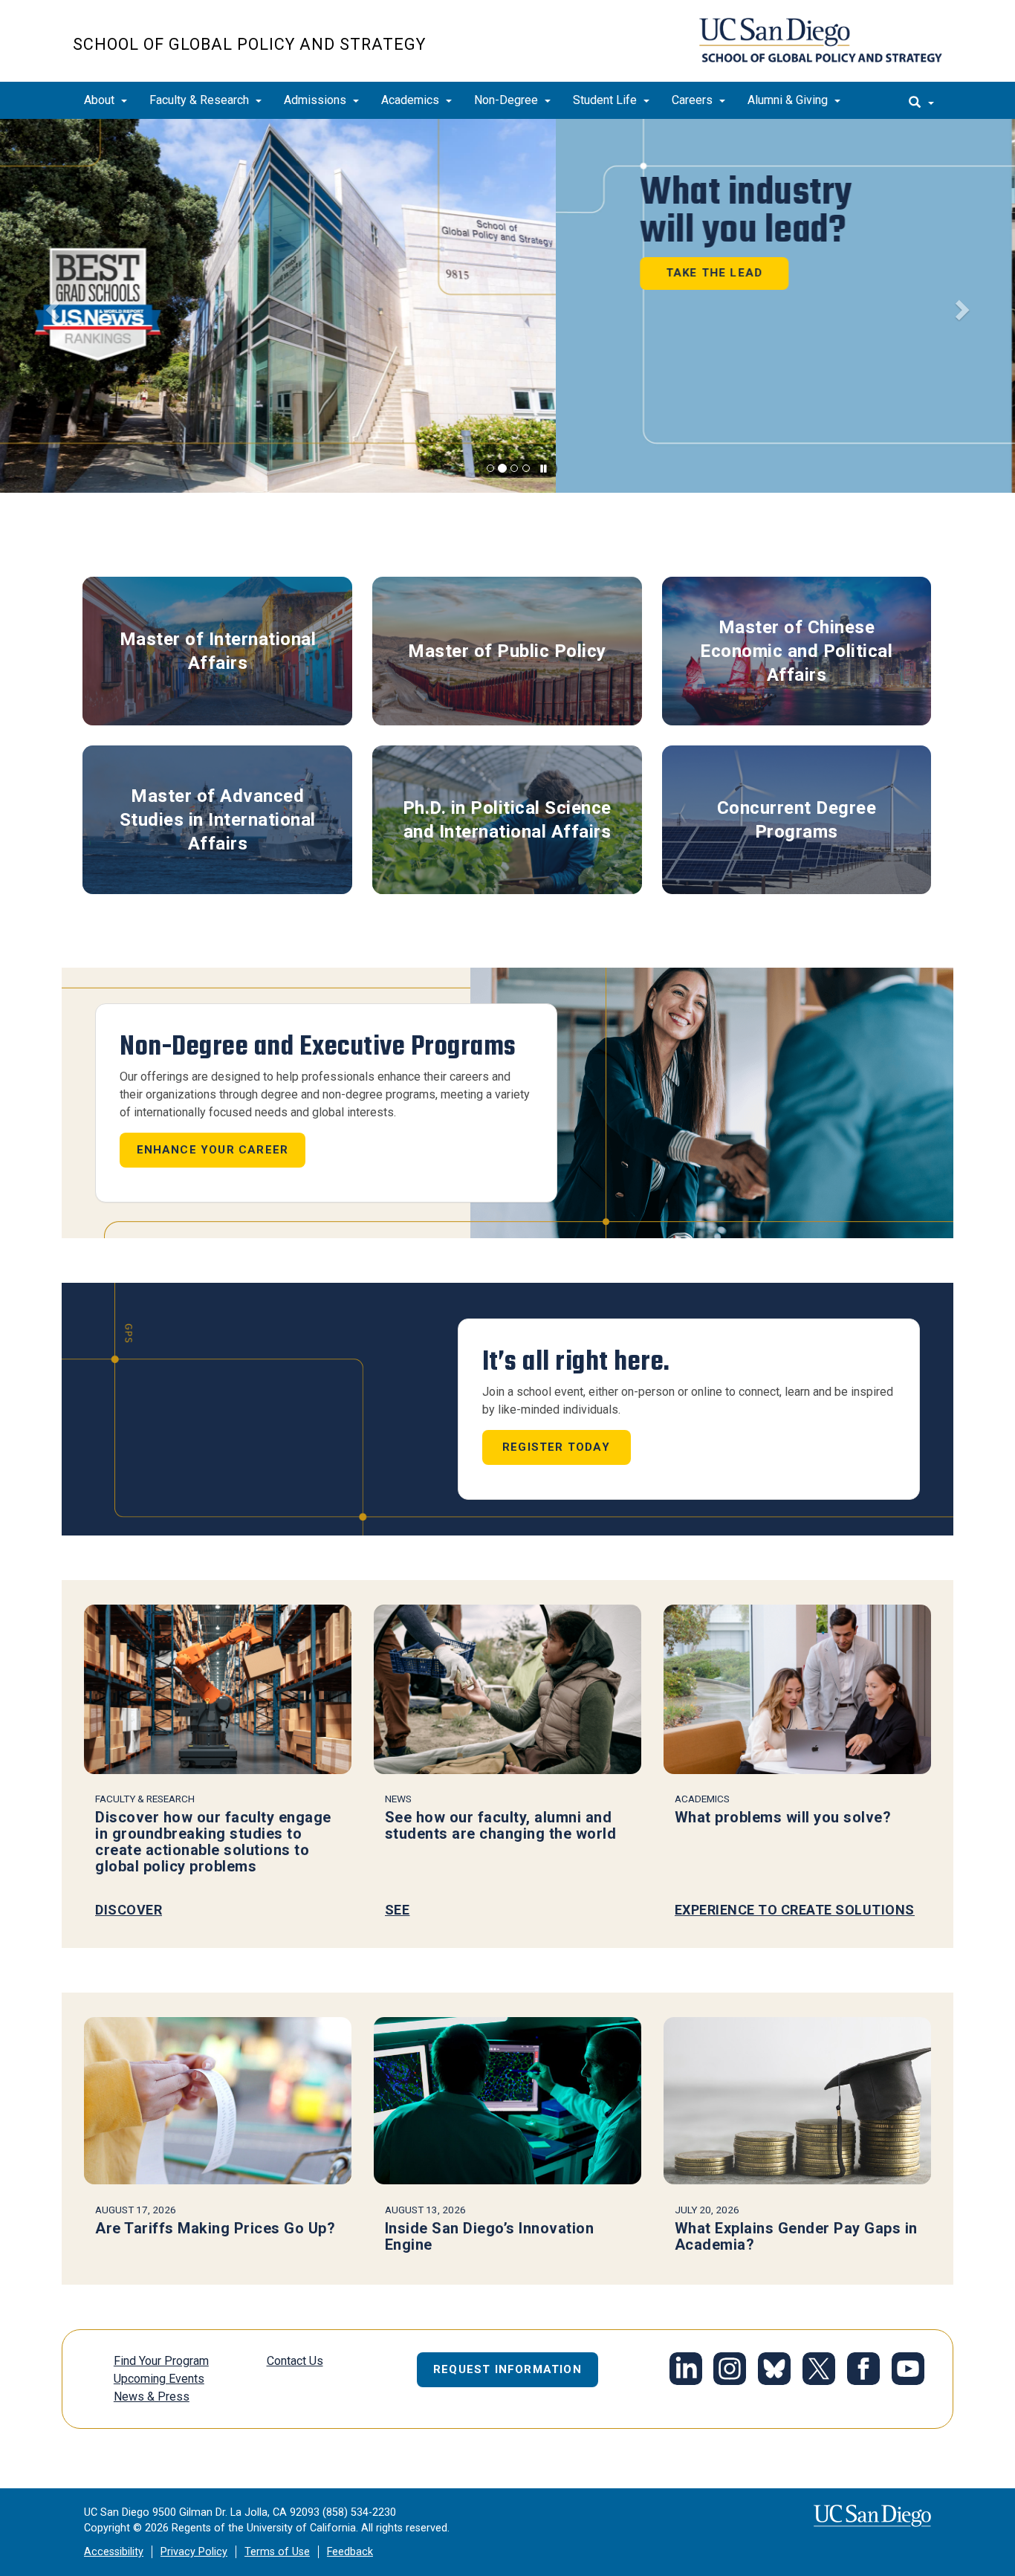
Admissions (317, 100)
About (101, 100)
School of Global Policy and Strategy (249, 44)
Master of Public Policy (507, 651)
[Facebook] (863, 2371)
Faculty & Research (201, 100)
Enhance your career (213, 1150)
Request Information (507, 2369)
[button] (51, 306)
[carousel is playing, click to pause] (544, 469)
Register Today (556, 1447)
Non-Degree (507, 100)
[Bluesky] (774, 2371)
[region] (507, 306)
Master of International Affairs (218, 651)
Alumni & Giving (789, 100)
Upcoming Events (159, 2379)
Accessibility (114, 2552)
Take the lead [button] (159, 273)
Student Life (606, 100)
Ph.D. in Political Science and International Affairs (507, 820)
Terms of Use (277, 2552)
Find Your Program (161, 2361)
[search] (921, 100)
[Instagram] (730, 2371)
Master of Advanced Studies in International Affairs (218, 820)
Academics (412, 100)
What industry (190, 211)
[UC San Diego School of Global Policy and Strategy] (821, 40)
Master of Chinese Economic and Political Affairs (796, 651)
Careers (694, 100)
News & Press (152, 2397)
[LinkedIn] (686, 2371)
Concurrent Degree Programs (797, 820)
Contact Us (295, 2361)
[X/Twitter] (819, 2371)
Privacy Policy (194, 2552)
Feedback (350, 2552)
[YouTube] (908, 2371)
